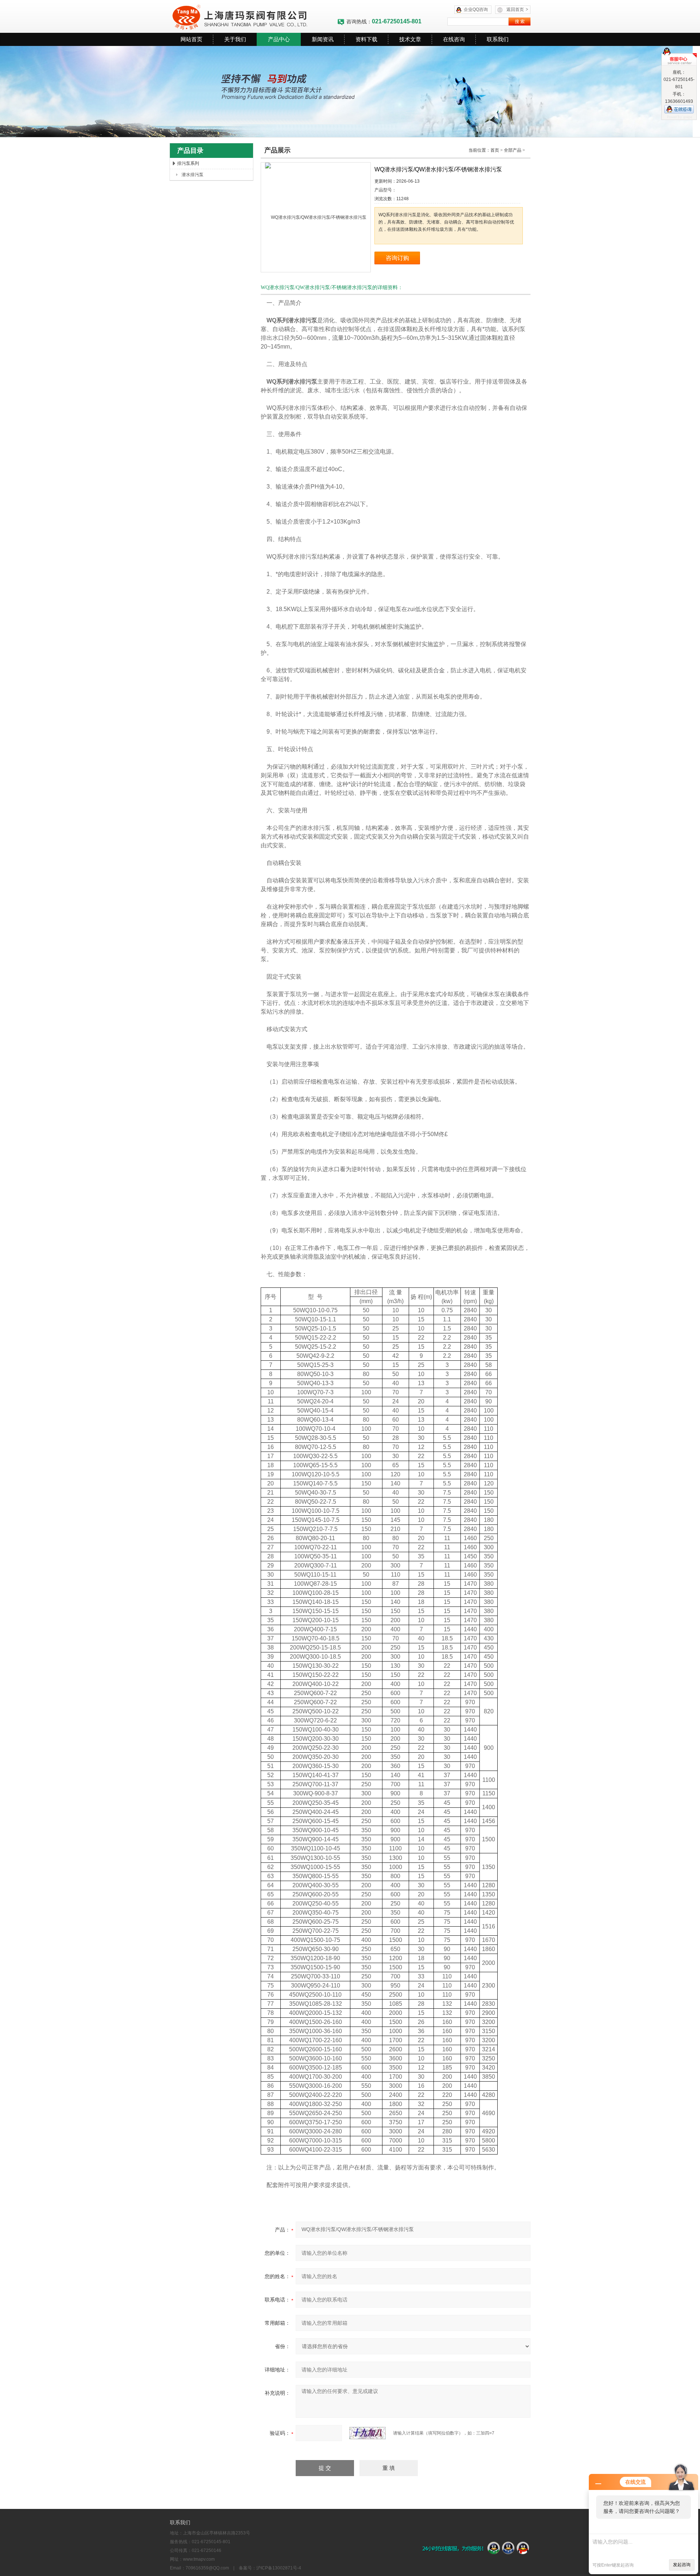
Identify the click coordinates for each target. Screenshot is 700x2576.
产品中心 (279, 39)
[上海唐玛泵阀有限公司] (253, 16)
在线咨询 (454, 39)
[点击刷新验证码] (367, 2433)
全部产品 (513, 150)
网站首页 (191, 39)
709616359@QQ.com (207, 2568)
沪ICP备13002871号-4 (279, 2568)
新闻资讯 (323, 39)
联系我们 (498, 39)
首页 (495, 150)
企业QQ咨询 (476, 9)
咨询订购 (397, 258)
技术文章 (410, 39)
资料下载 (366, 39)
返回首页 (517, 9)
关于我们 (235, 39)
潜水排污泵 (192, 175)
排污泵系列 (188, 163)
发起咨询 (682, 2565)
